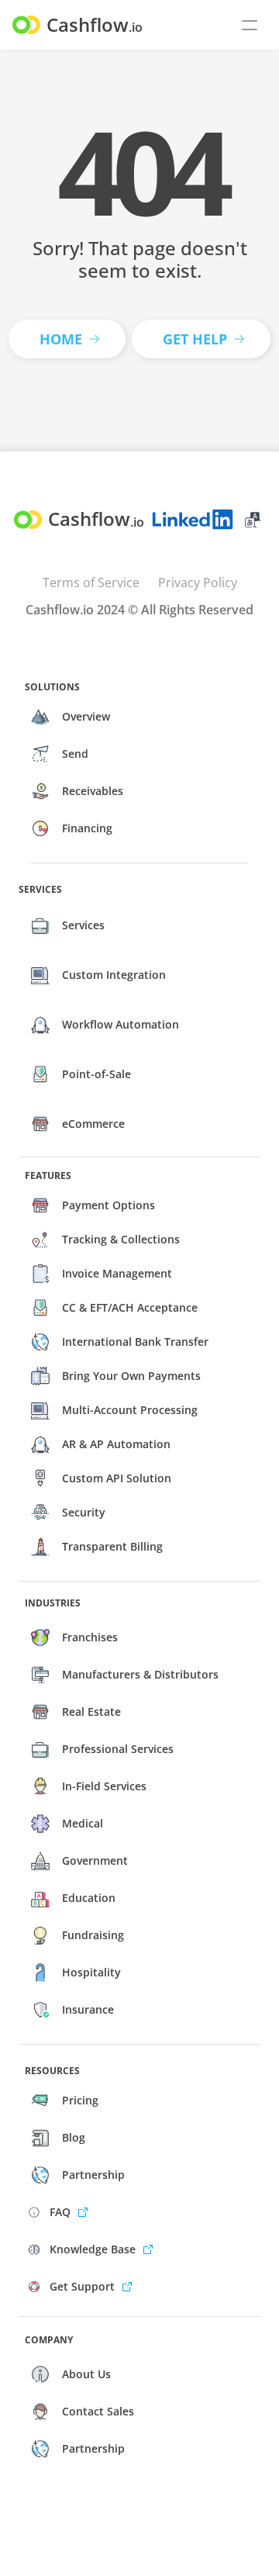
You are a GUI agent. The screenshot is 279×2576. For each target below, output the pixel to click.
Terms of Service (91, 583)
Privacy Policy (198, 583)
